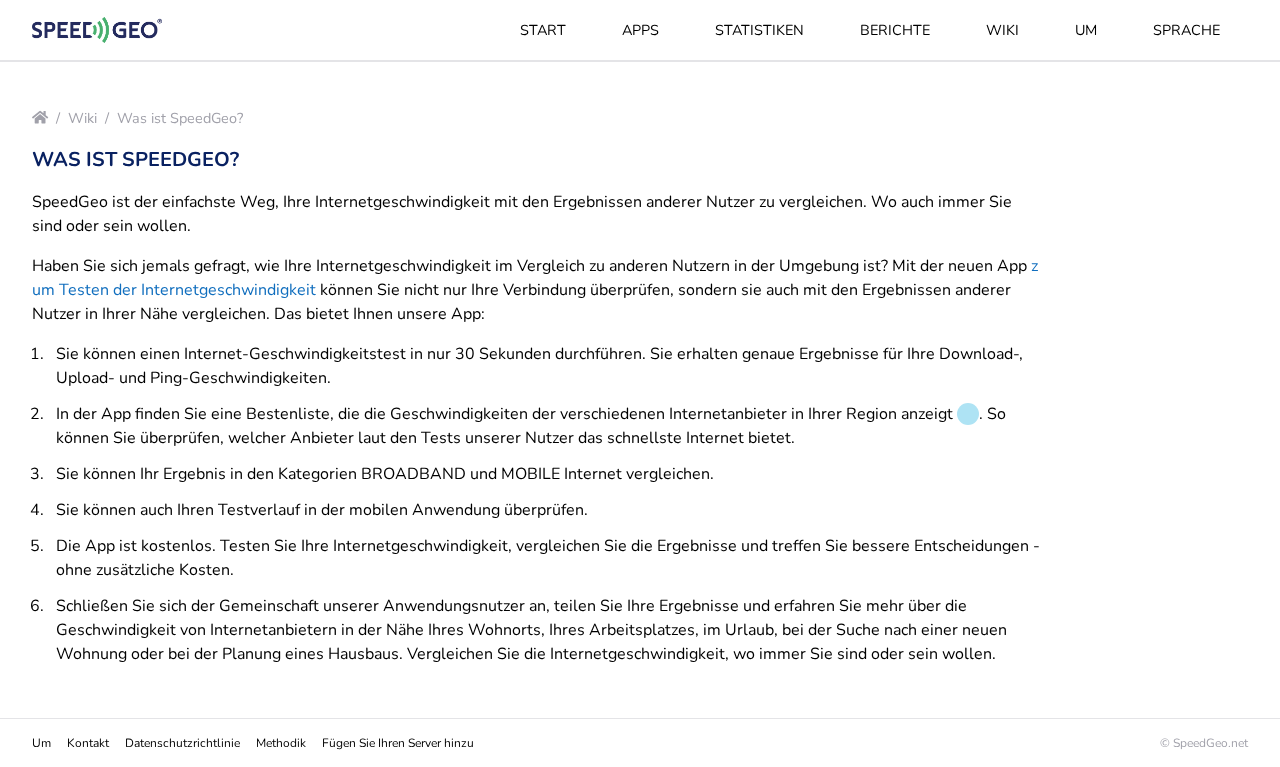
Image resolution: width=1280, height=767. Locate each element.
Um (1086, 30)
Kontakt (88, 743)
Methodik (281, 743)
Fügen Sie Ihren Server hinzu (398, 743)
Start (543, 30)
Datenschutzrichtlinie (182, 743)
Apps (640, 30)
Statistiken (759, 30)
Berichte (895, 30)
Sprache (1186, 30)
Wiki (1002, 30)
